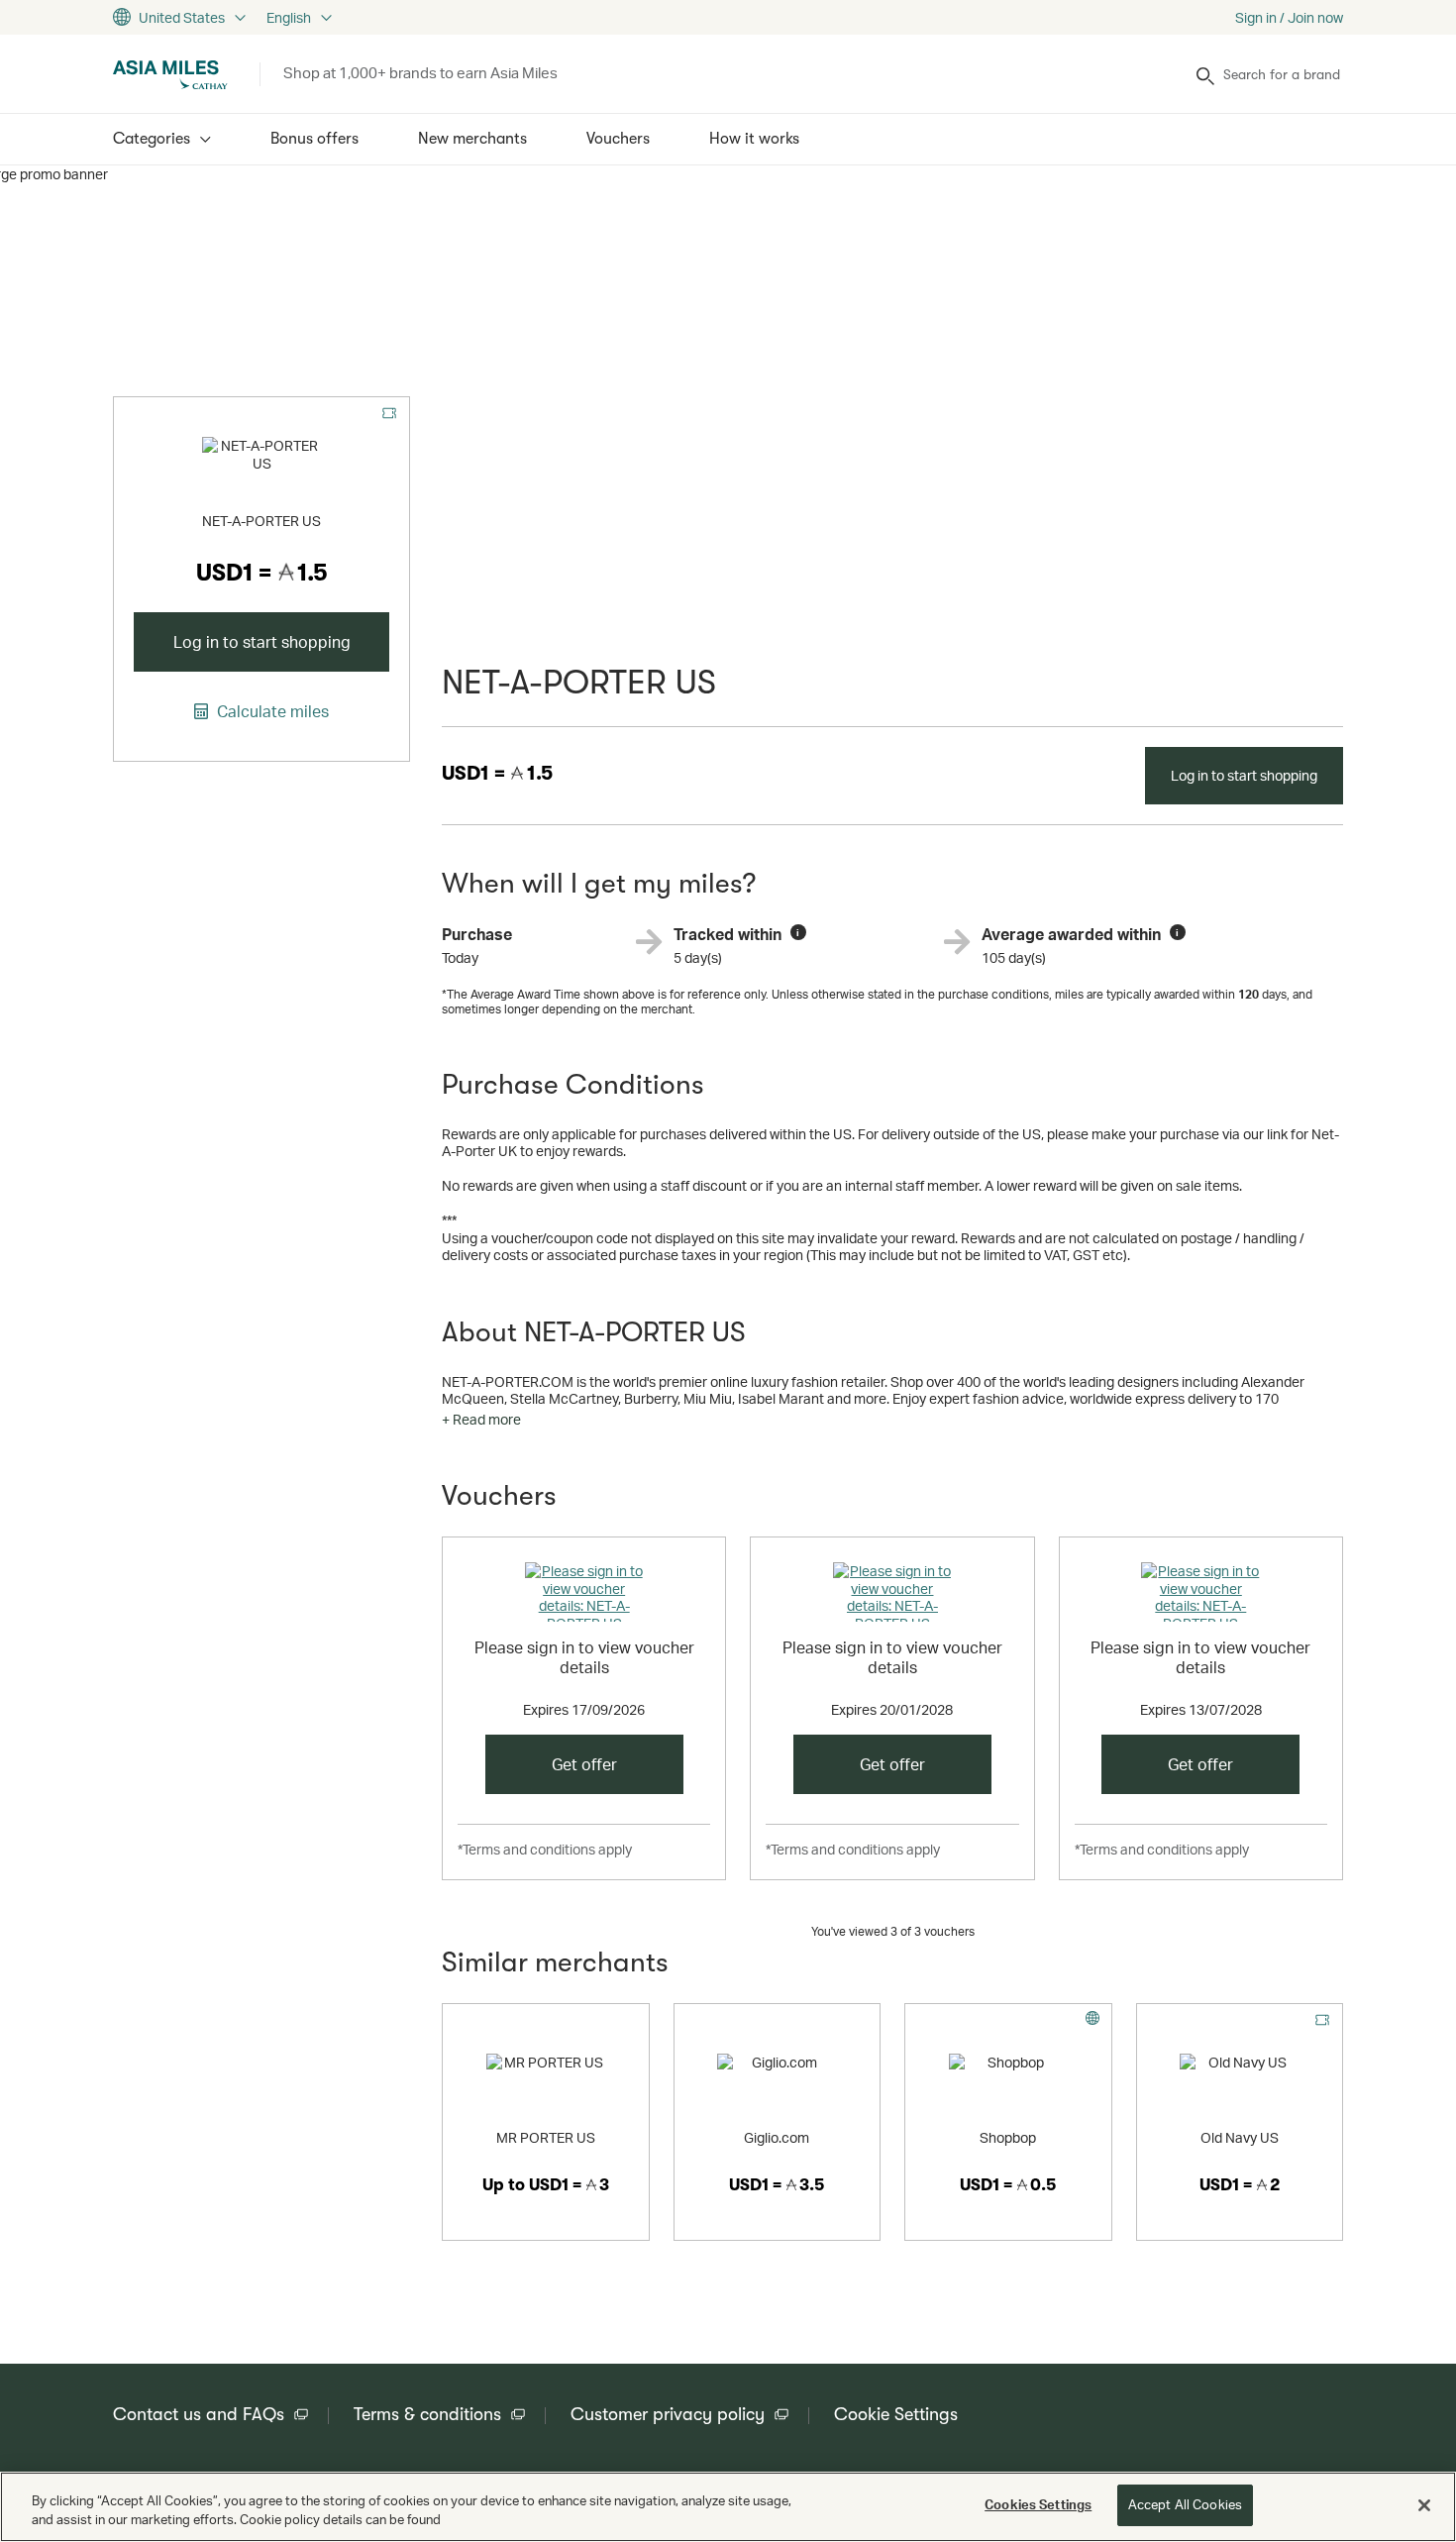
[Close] (1424, 2505)
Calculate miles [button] (271, 711)
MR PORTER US (546, 2137)
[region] (728, 2507)
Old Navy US (1240, 2137)
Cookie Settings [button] (896, 2414)
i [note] (798, 932)
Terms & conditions (427, 2414)
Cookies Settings (1038, 2504)
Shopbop (1008, 2137)
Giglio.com (777, 2137)
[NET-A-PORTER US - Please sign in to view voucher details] (584, 1592)
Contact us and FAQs (199, 2414)
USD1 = (497, 773)
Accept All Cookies (1185, 2504)
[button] (481, 1420)
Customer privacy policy (668, 2414)
